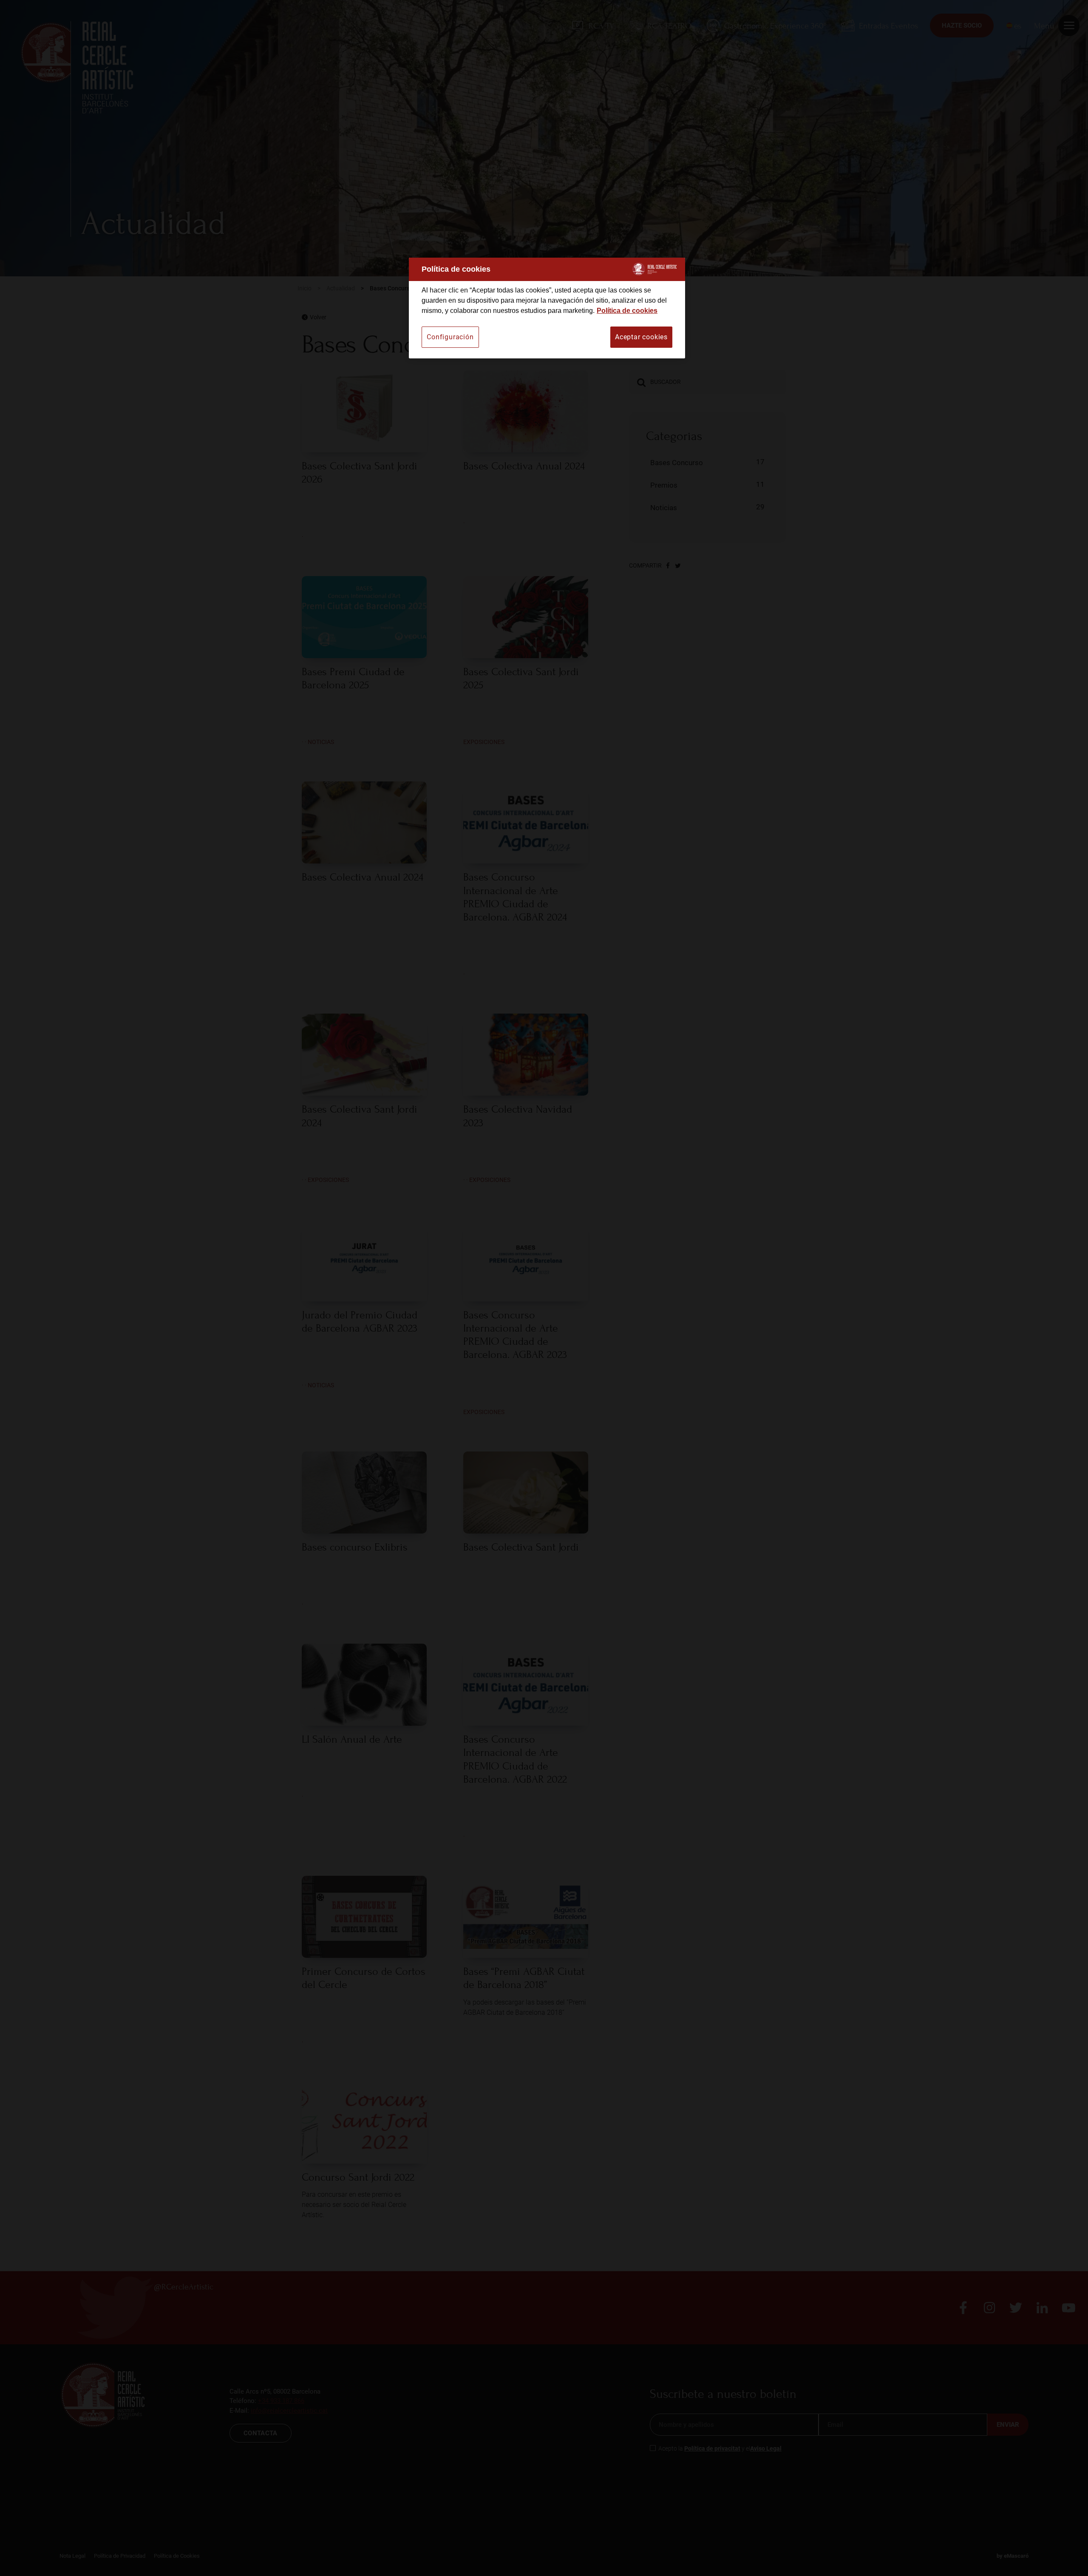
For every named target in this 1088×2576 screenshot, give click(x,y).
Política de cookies (627, 311)
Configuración (450, 337)
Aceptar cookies (641, 337)
